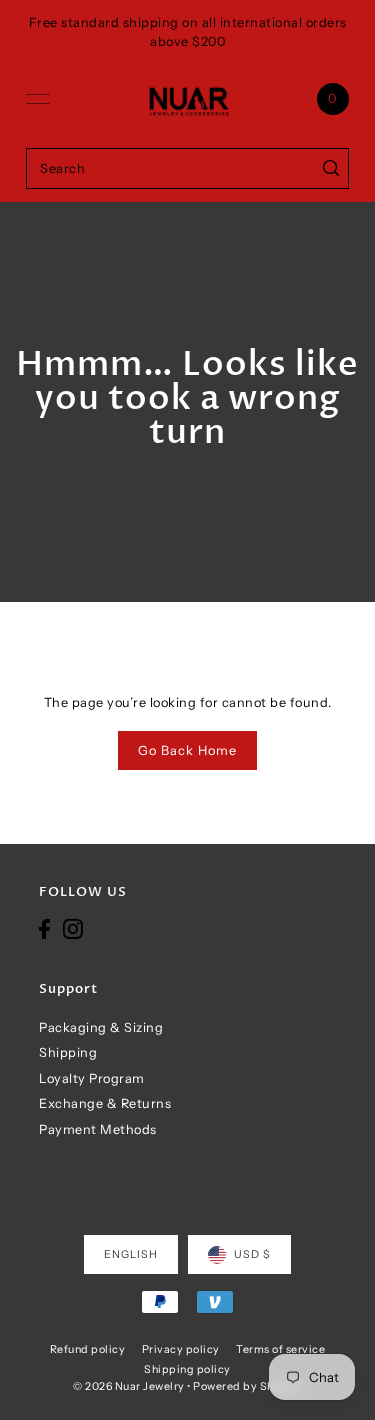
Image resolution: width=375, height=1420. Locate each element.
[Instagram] (73, 928)
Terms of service (280, 1349)
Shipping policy (187, 1369)
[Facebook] (44, 928)
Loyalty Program (92, 1078)
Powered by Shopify (247, 1386)
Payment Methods (98, 1129)
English (131, 1254)
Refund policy (88, 1349)
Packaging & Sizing (101, 1027)
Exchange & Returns (105, 1103)
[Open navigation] (38, 99)
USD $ (252, 1254)
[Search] (330, 168)
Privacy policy (181, 1349)
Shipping (68, 1052)
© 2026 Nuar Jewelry (129, 1386)
